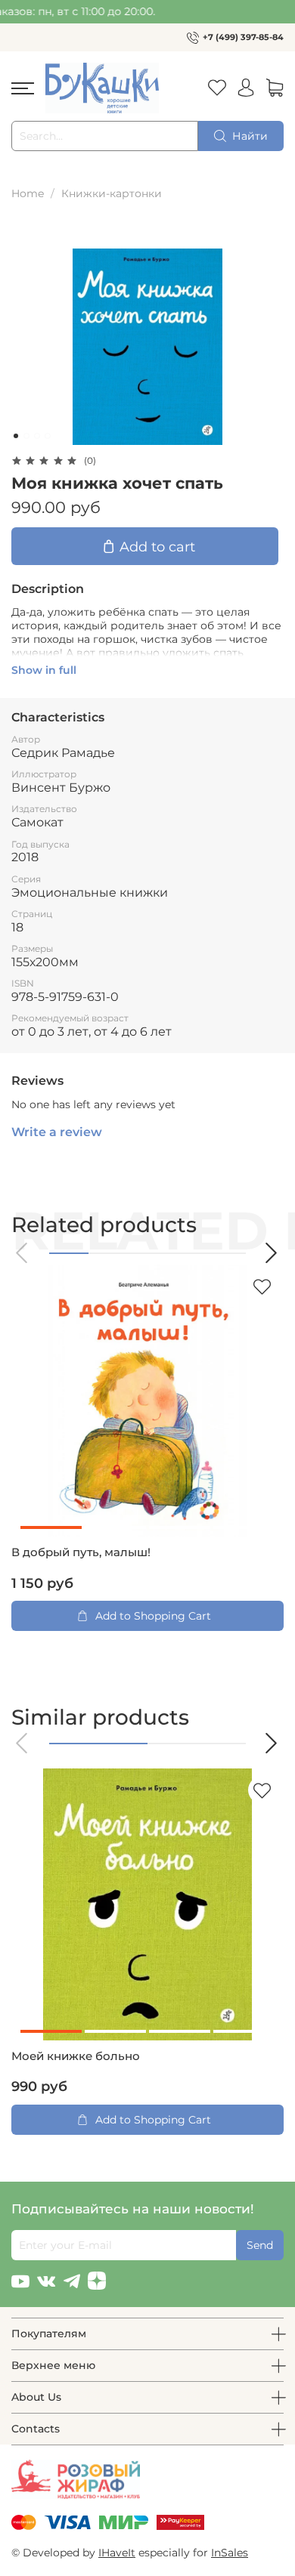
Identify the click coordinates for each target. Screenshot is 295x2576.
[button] (23, 1253)
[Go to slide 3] (37, 436)
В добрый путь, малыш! (81, 1552)
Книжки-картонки (112, 193)
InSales (230, 2553)
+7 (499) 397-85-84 (243, 37)
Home (28, 193)
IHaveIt (117, 2553)
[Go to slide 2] (26, 436)
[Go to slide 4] (48, 436)
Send (260, 2245)
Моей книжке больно (76, 2056)
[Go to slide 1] (16, 436)
